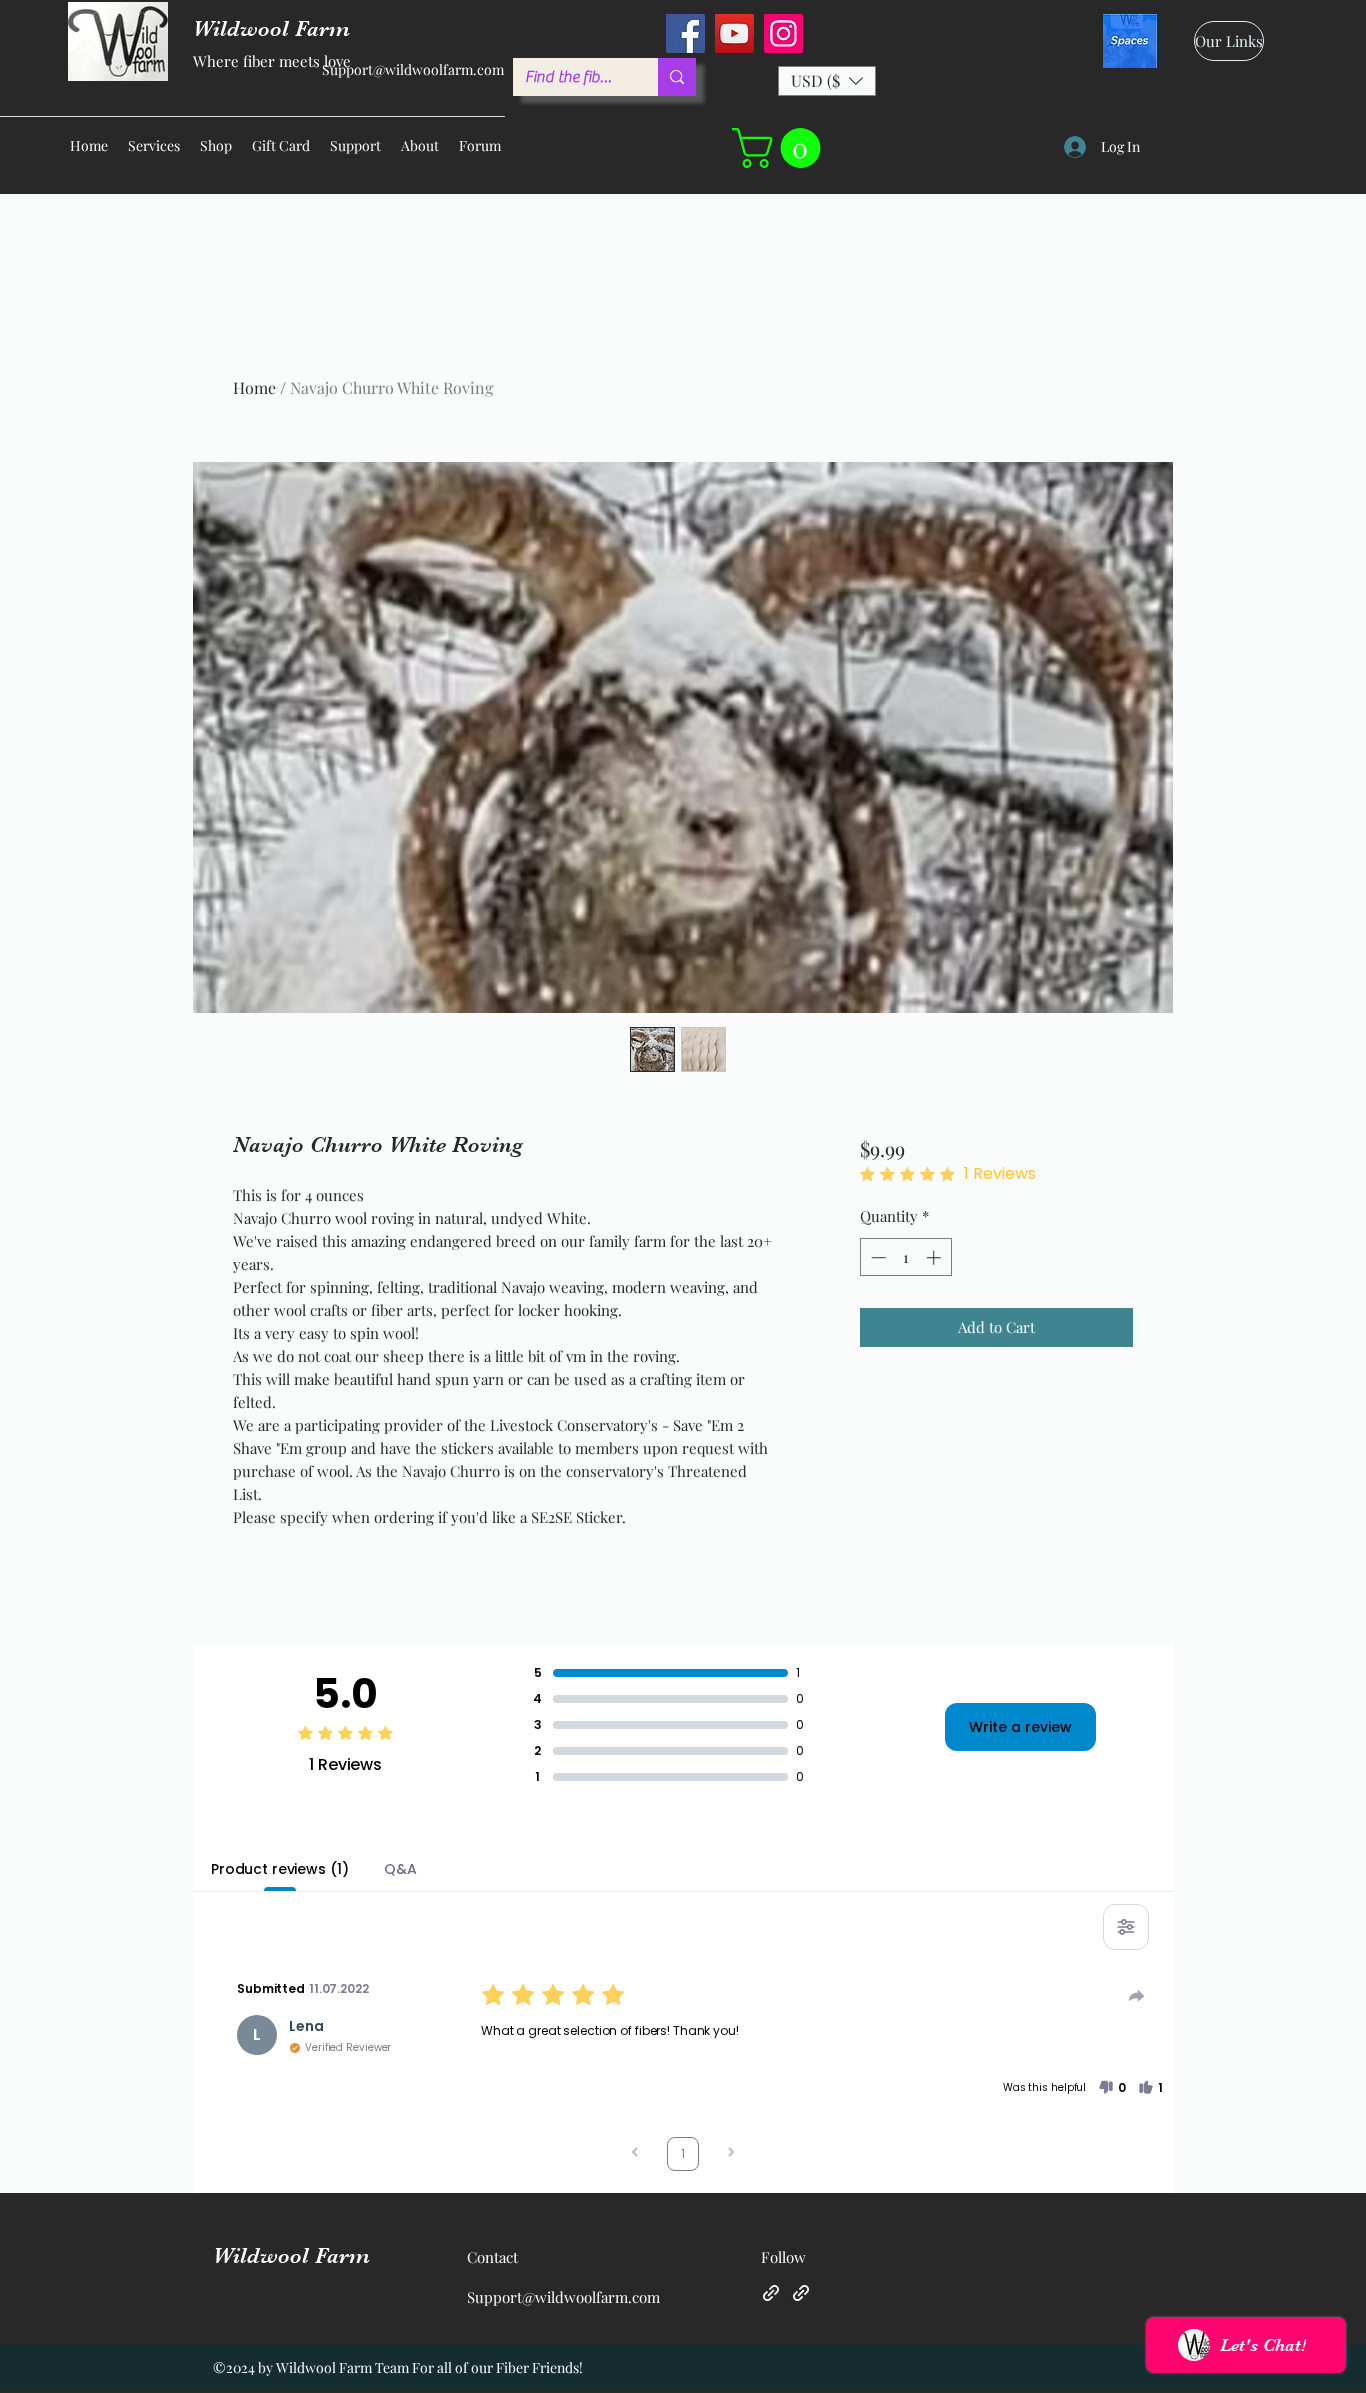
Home (254, 387)
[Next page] (731, 2154)
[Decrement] (876, 1257)
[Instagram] (783, 33)
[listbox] (827, 81)
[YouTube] (734, 33)
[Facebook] (685, 33)
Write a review (1020, 1727)
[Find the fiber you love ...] (677, 77)
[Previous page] (635, 2154)
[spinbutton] (905, 1257)
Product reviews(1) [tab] (279, 1869)
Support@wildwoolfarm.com (413, 69)
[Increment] (935, 1257)
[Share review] (1137, 1996)
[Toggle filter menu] (1126, 1927)
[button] (827, 81)
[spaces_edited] (1130, 41)
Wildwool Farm (291, 2255)
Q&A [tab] (400, 1869)
